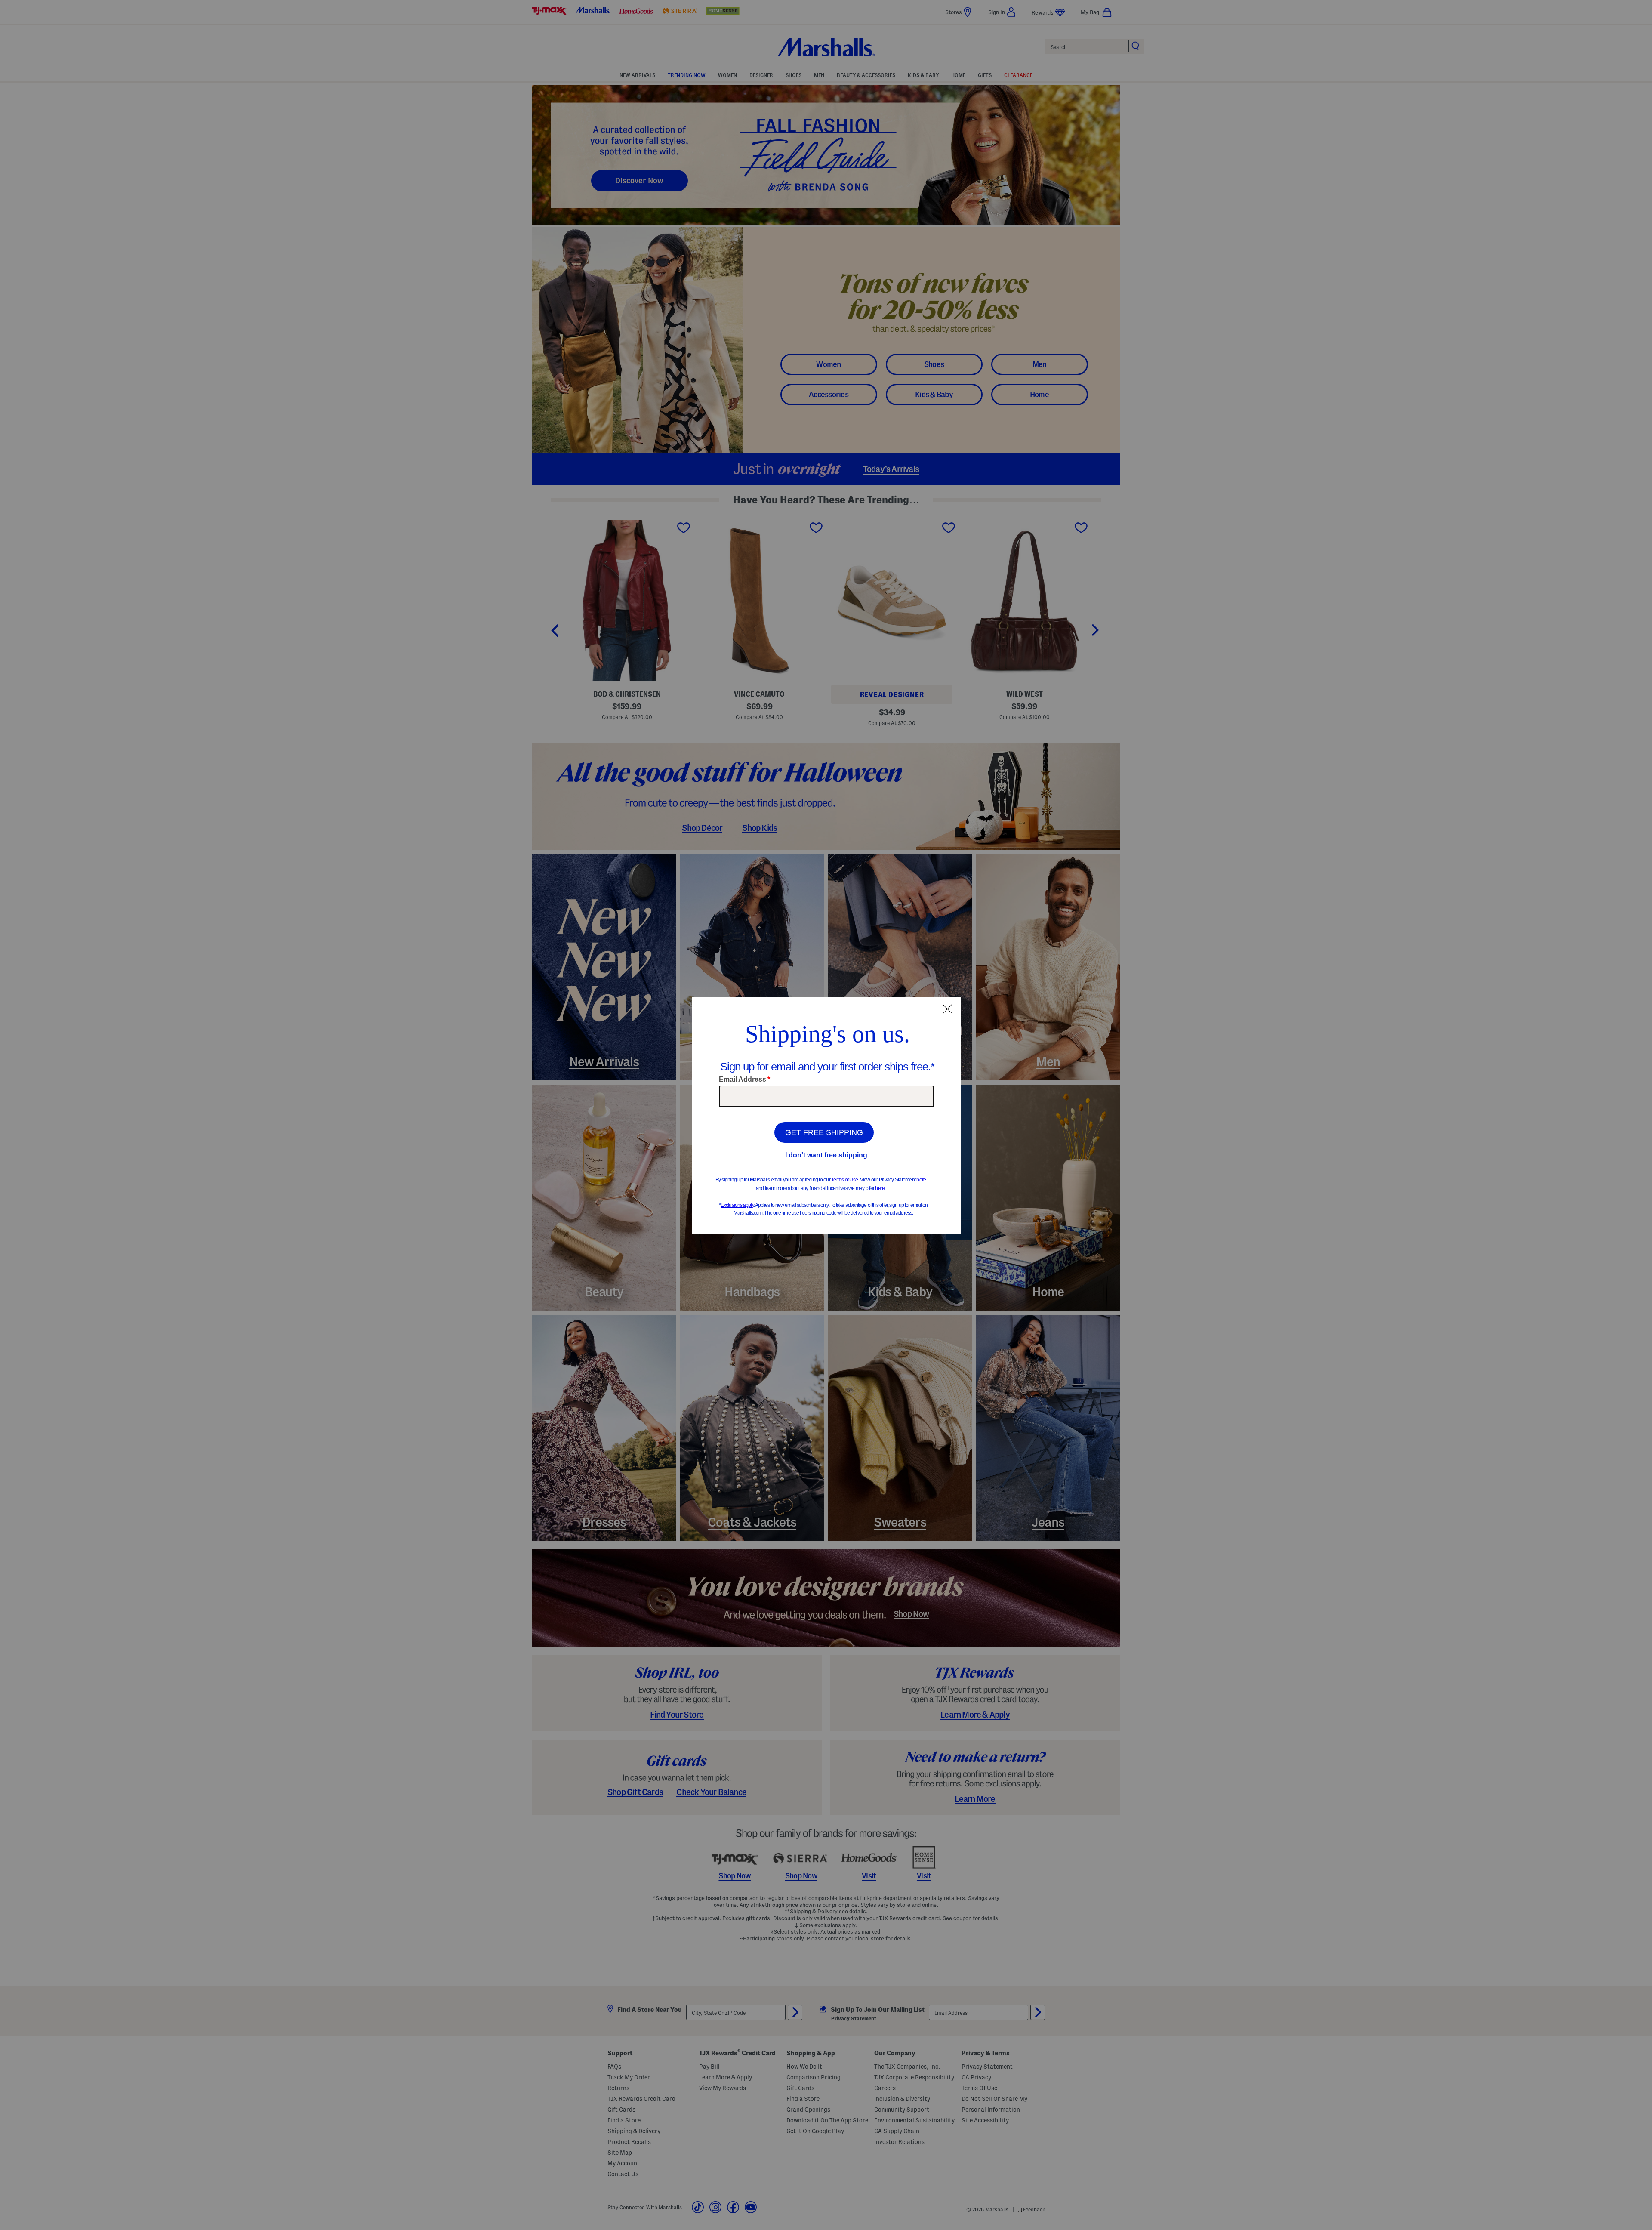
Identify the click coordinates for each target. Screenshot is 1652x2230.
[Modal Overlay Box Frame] (826, 1115)
